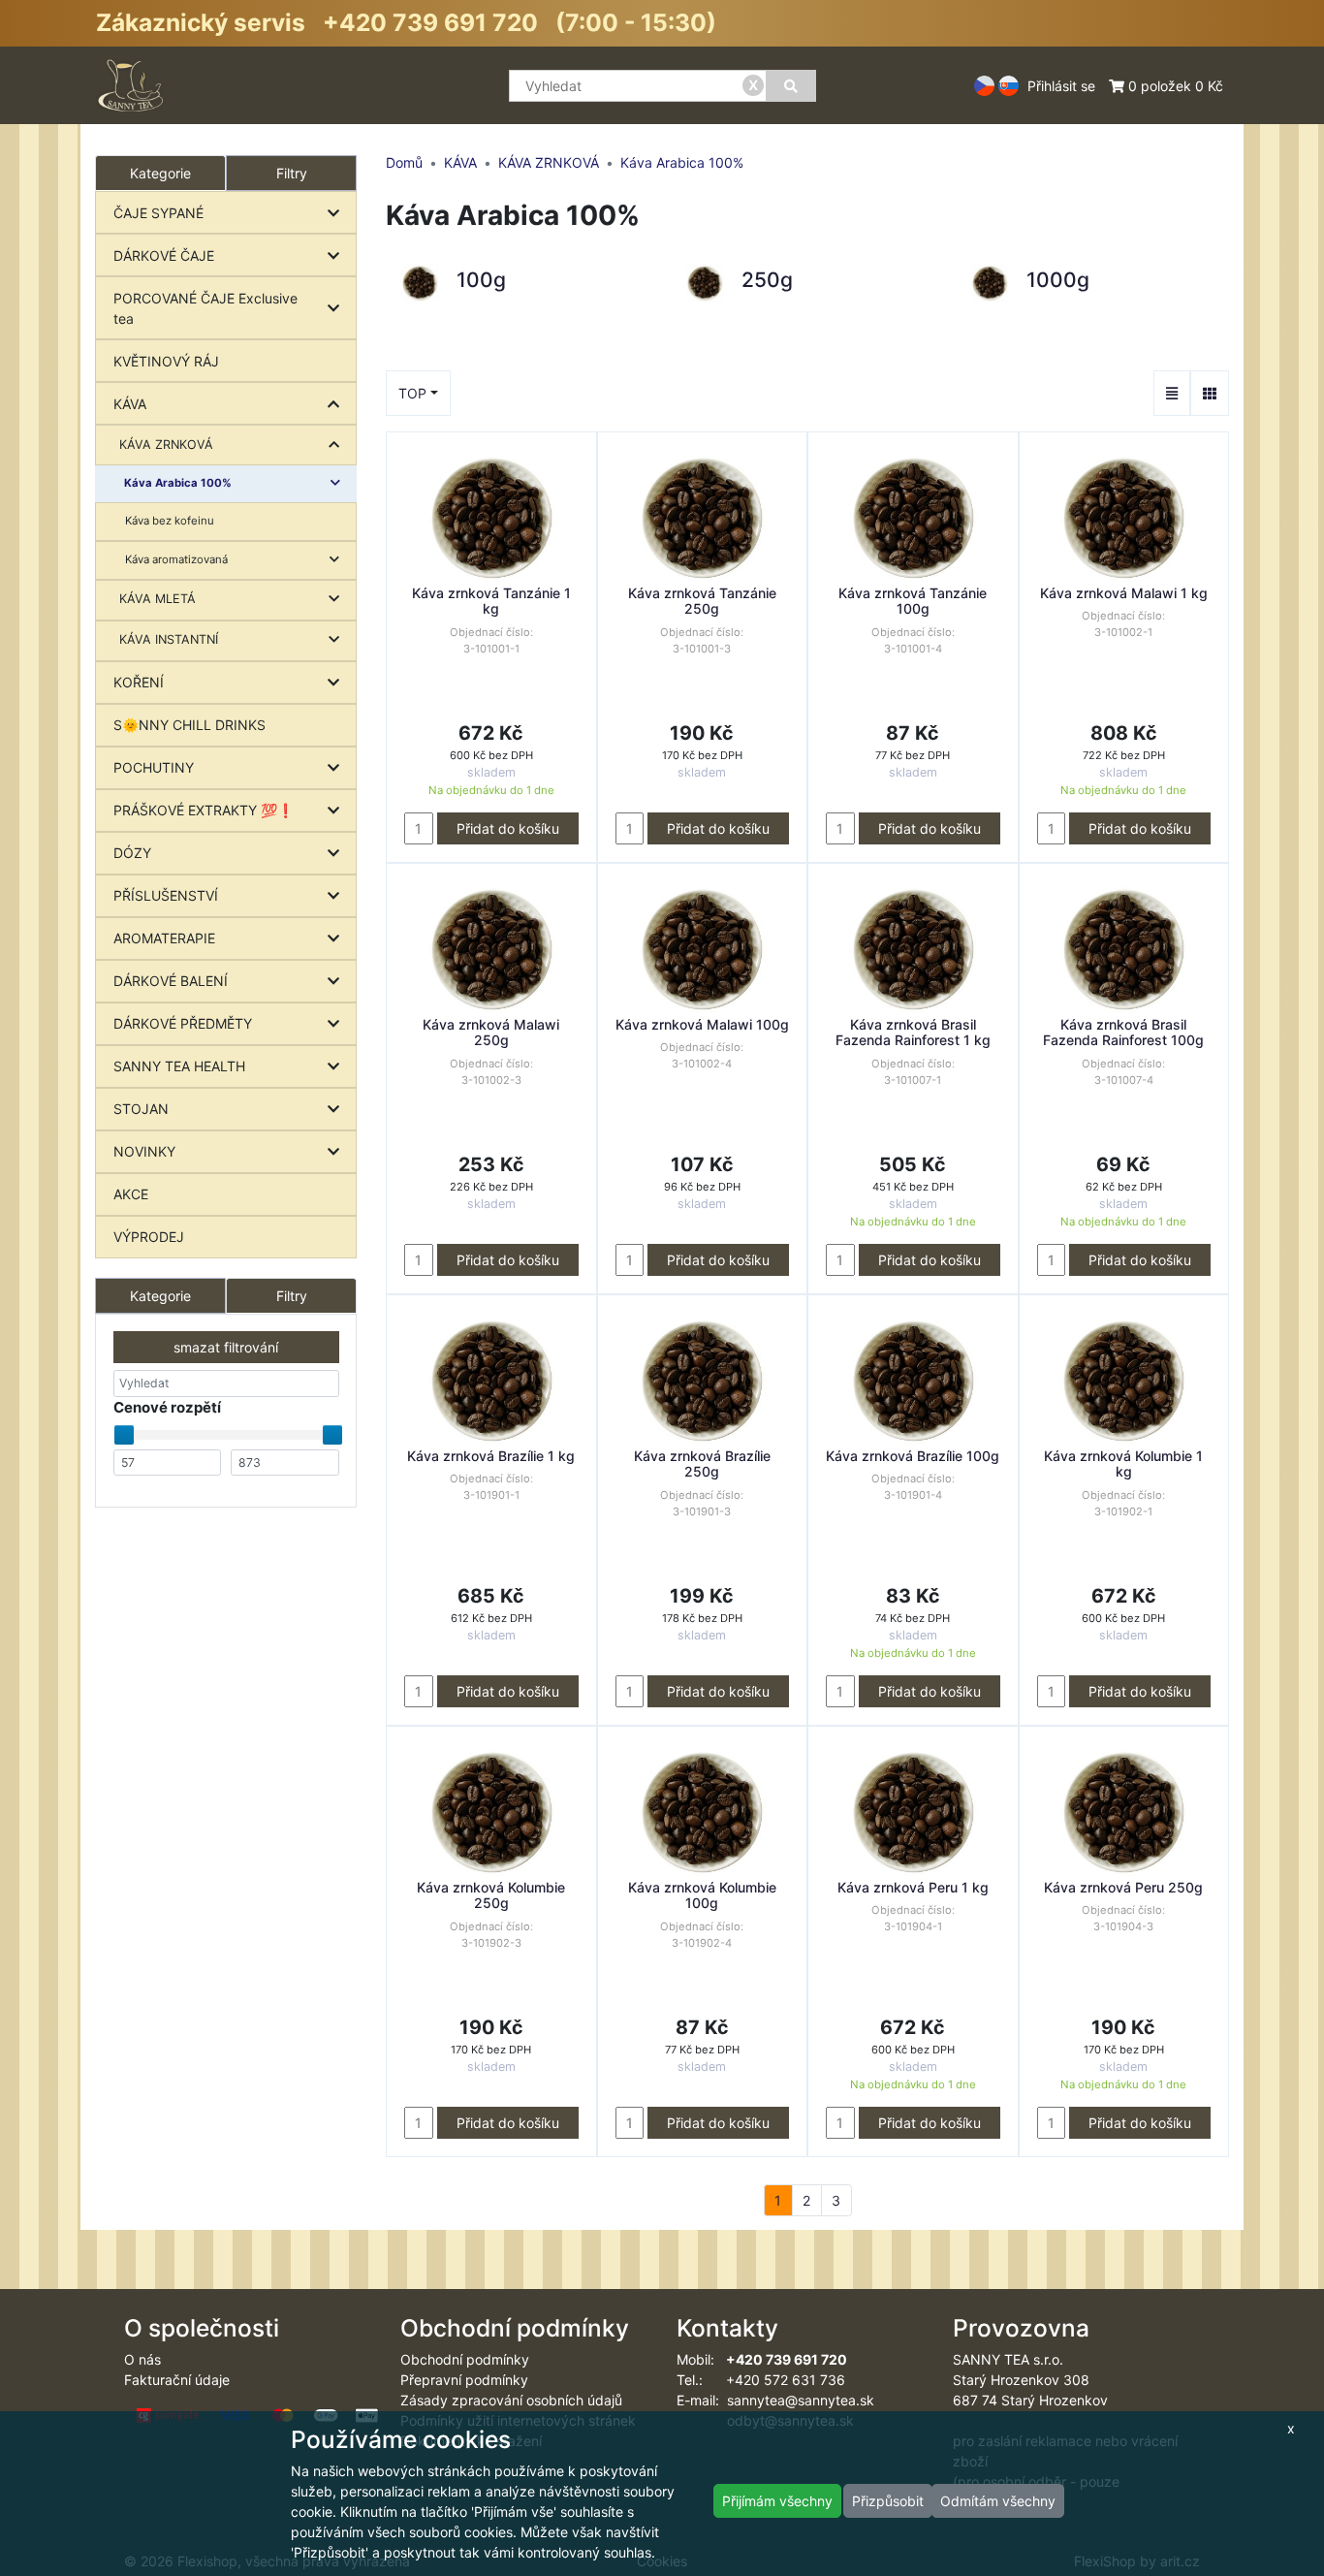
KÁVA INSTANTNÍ (169, 639)
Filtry (292, 173)
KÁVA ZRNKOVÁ (166, 445)
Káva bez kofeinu (170, 521)
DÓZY (132, 853)
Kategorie (160, 1296)
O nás (142, 2359)
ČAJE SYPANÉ (158, 213)
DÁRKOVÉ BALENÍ (171, 981)
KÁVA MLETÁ (158, 599)
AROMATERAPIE (164, 938)
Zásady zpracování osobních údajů (511, 2400)
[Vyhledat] (791, 86)
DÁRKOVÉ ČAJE (164, 255)
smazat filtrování (226, 1347)
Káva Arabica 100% (178, 483)
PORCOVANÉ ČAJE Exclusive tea (205, 308)
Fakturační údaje (177, 2380)
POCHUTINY (154, 767)
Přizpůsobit (888, 2501)
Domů (404, 162)
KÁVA (130, 404)
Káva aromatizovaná (176, 559)
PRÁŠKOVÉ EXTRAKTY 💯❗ (204, 810)
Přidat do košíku (508, 828)
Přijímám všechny (777, 2501)
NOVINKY (144, 1151)
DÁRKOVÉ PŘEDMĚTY (183, 1023)
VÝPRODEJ (149, 1237)
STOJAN (141, 1109)
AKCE (131, 1194)
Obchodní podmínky (465, 2359)
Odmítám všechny (998, 2501)
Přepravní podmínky (464, 2380)
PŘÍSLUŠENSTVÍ (166, 895)
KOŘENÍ (139, 682)
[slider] (124, 1435)
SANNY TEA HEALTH (179, 1066)
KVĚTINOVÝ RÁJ (166, 361)
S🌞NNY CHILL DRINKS (189, 725)
